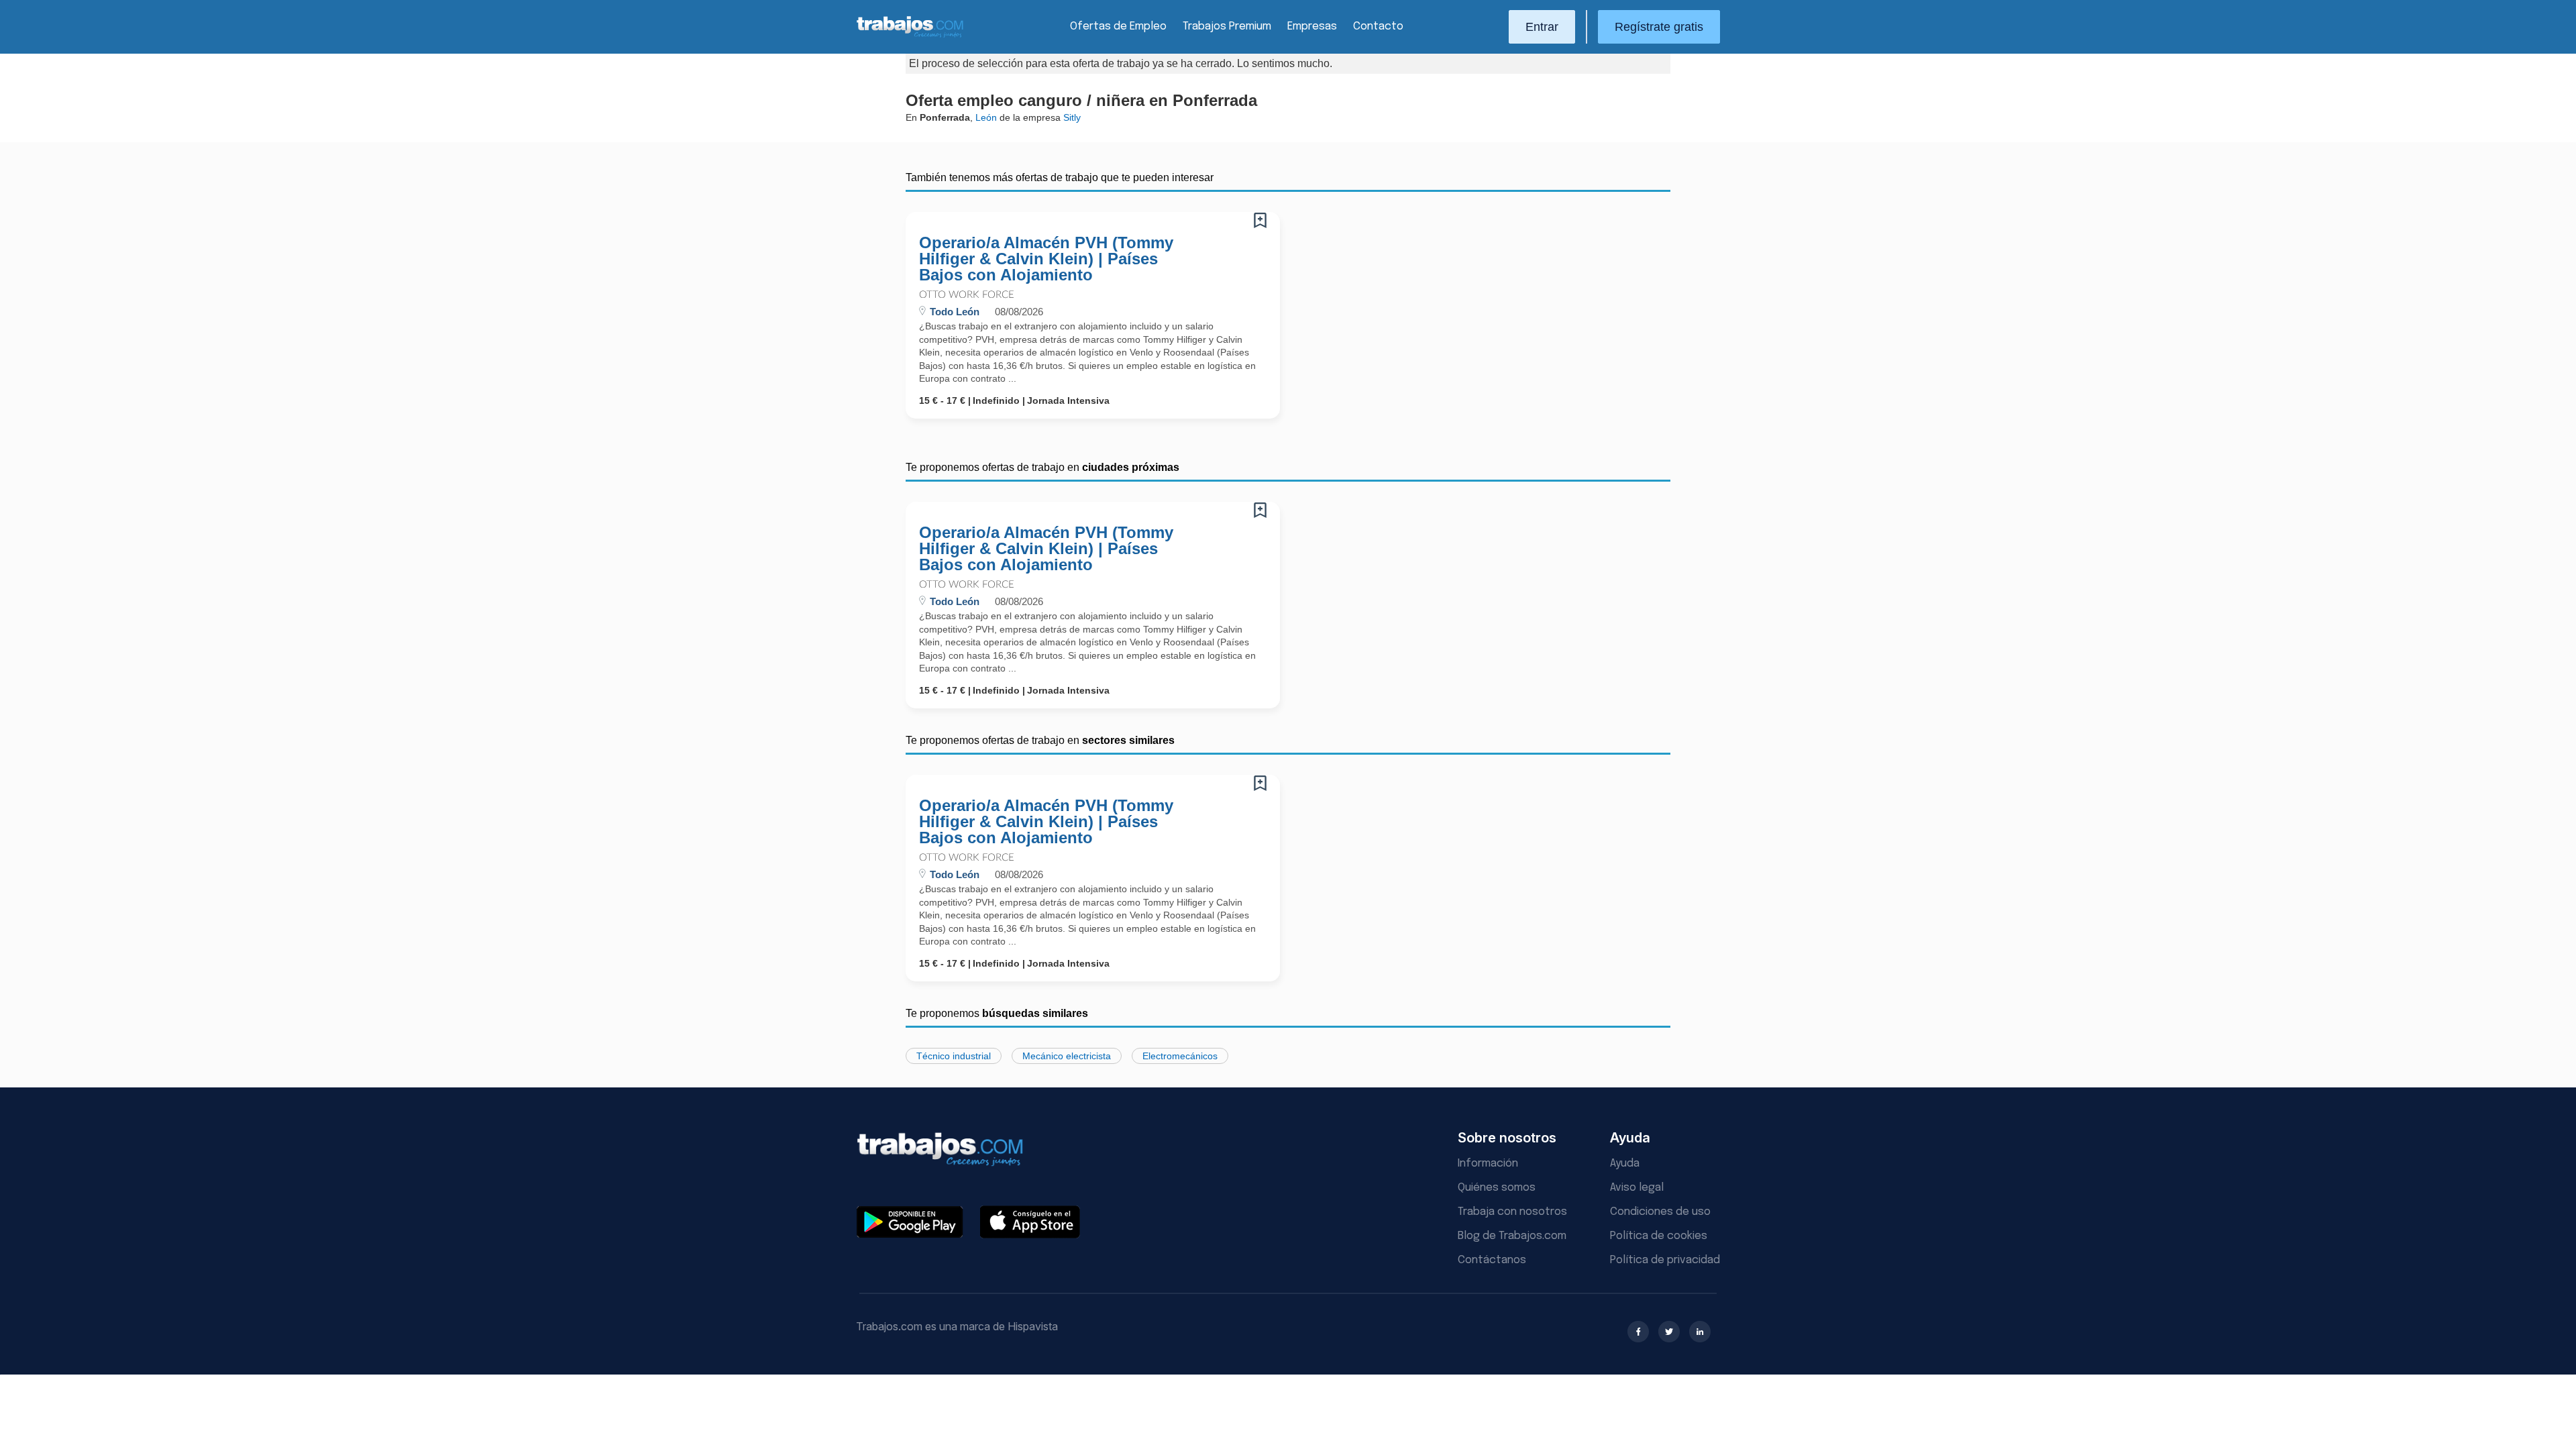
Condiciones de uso (1660, 1212)
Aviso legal (1637, 1188)
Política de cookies (1659, 1236)
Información (1488, 1164)
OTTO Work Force (967, 295)
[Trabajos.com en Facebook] (1638, 1332)
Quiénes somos (1497, 1188)
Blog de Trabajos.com (1512, 1236)
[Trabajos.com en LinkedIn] (1700, 1332)
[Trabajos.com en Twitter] (1669, 1332)
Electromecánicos (1180, 1056)
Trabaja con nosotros (1512, 1212)
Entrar (1542, 27)
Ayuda (1625, 1164)
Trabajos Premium (1227, 26)
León (986, 117)
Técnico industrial (954, 1056)
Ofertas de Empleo (1118, 26)
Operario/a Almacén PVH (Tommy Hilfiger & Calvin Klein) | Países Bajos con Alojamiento (1046, 259)
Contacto (1378, 26)
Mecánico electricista (1067, 1056)
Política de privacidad (1665, 1260)
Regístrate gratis (1659, 27)
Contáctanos (1492, 1260)
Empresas (1312, 26)
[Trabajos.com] (910, 36)
